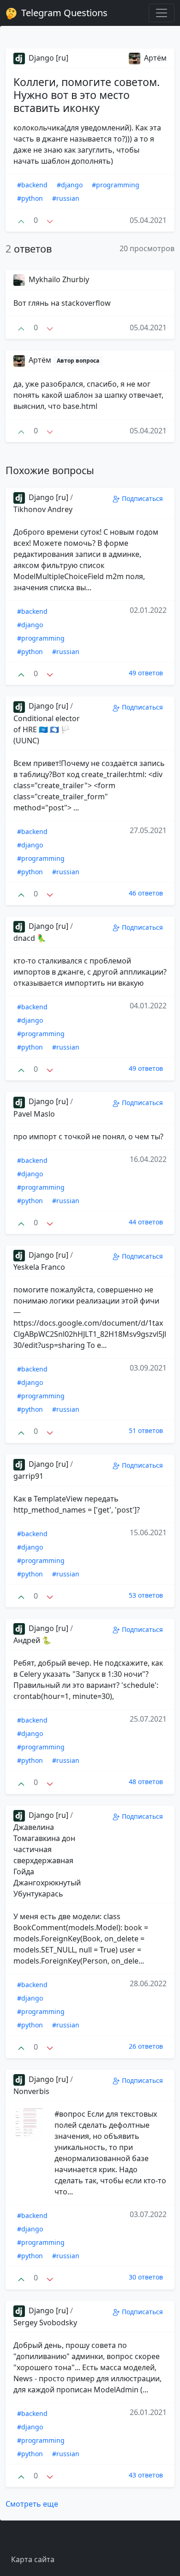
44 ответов (146, 1222)
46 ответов (146, 893)
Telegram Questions (63, 13)
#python (30, 198)
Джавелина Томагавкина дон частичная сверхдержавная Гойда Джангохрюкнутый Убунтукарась (47, 1860)
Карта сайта (33, 2559)
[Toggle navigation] (162, 13)
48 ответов (146, 1782)
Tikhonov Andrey (43, 509)
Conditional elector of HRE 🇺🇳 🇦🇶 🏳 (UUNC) (47, 729)
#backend (32, 185)
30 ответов (146, 2277)
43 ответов (146, 2475)
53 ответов (146, 1595)
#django (70, 185)
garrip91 (28, 1476)
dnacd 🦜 (30, 938)
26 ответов (146, 2046)
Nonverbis (31, 2091)
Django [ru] (48, 58)
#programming (116, 185)
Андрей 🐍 (32, 1640)
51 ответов (146, 1430)
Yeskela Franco (39, 1267)
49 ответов (146, 673)
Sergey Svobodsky (45, 2323)
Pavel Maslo (34, 1114)
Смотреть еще (32, 2504)
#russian (66, 198)
